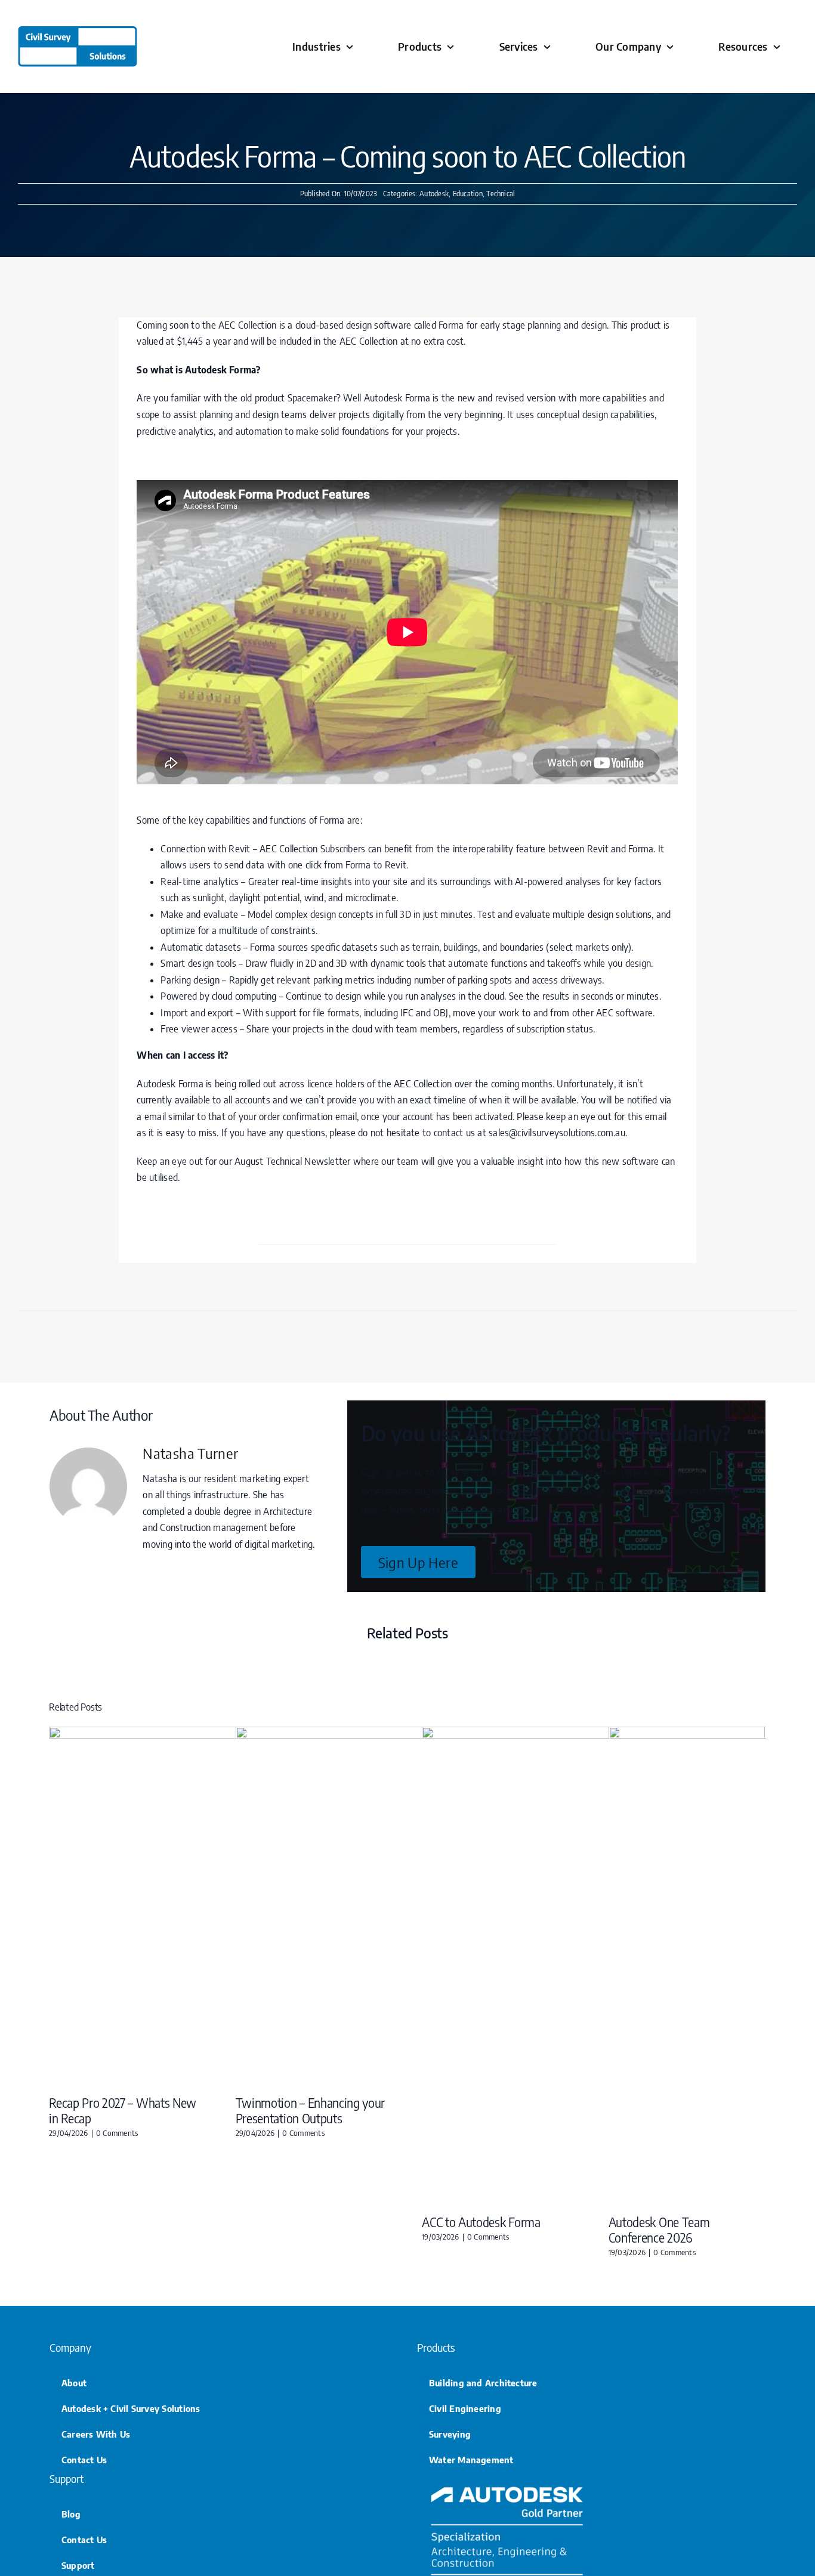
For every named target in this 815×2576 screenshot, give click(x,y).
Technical (501, 194)
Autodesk (434, 194)
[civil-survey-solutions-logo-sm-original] (78, 31)
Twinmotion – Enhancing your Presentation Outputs (311, 2110)
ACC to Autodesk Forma (481, 2222)
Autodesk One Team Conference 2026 (659, 2229)
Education (468, 194)
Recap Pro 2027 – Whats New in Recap (123, 2110)
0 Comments (117, 2133)
